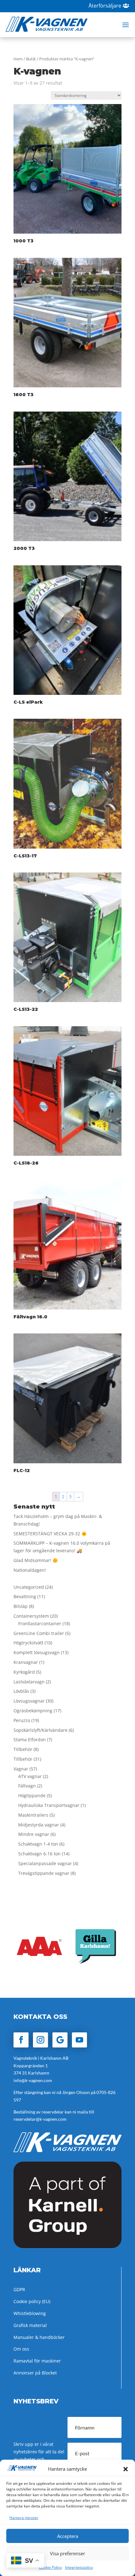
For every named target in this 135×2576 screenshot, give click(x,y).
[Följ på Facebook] (21, 2040)
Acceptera (68, 2536)
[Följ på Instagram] (40, 2040)
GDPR (19, 2289)
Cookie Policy (50, 2567)
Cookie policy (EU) (32, 2301)
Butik (31, 59)
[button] (126, 2469)
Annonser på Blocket (35, 2373)
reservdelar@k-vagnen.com (40, 2119)
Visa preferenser (67, 2553)
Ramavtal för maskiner (37, 2361)
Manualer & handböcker (39, 2337)
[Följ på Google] (60, 2040)
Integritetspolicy (79, 2567)
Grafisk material (30, 2325)
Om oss (21, 2349)
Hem (18, 59)
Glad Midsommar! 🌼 (36, 1560)
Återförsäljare (105, 6)
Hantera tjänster (24, 2518)
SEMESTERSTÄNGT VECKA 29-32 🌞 (50, 1534)
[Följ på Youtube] (79, 2040)
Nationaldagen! (30, 1570)
